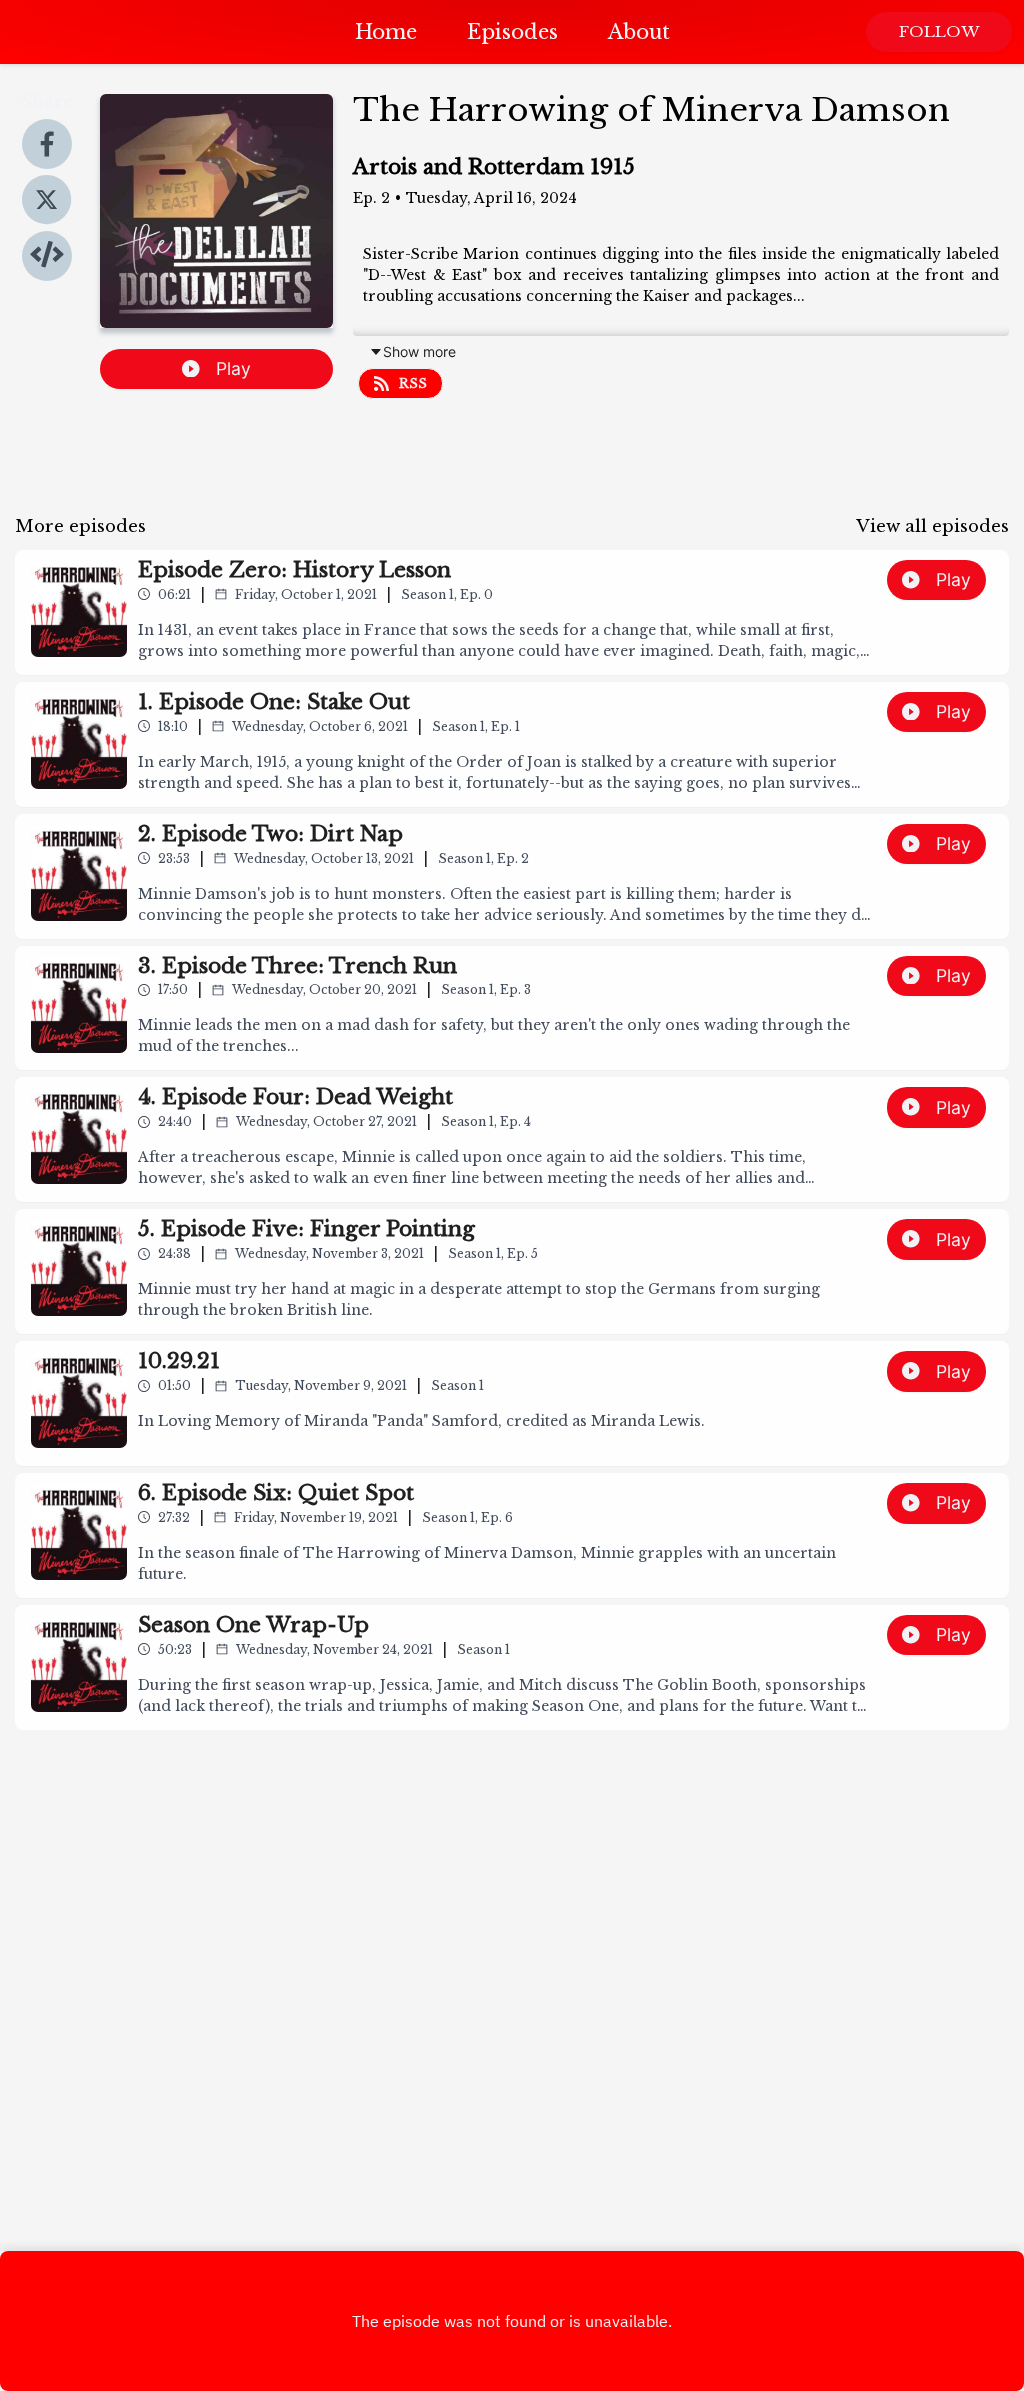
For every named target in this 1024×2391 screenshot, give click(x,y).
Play (233, 368)
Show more (419, 351)
